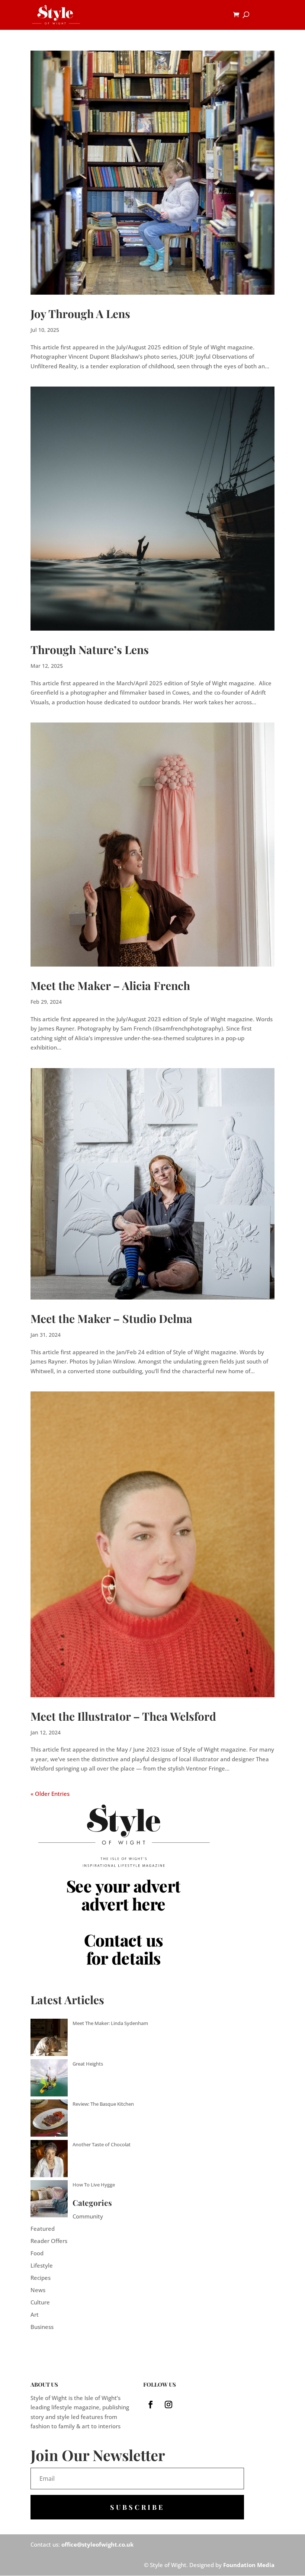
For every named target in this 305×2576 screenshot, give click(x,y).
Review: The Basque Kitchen (103, 2104)
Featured (43, 2229)
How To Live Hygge (94, 2185)
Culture (40, 2302)
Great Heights (88, 2064)
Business (42, 2327)
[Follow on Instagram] (168, 2404)
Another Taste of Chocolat (102, 2144)
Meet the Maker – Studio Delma (111, 1319)
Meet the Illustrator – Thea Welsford (123, 1716)
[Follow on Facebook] (151, 2404)
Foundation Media (249, 2565)
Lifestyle (42, 2265)
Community (88, 2216)
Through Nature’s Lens (90, 650)
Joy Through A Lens (80, 314)
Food (37, 2253)
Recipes (41, 2278)
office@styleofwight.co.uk (97, 2544)
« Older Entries (50, 1794)
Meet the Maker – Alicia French (110, 986)
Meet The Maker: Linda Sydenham (110, 2023)
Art (35, 2314)
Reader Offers (49, 2241)
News (38, 2290)
